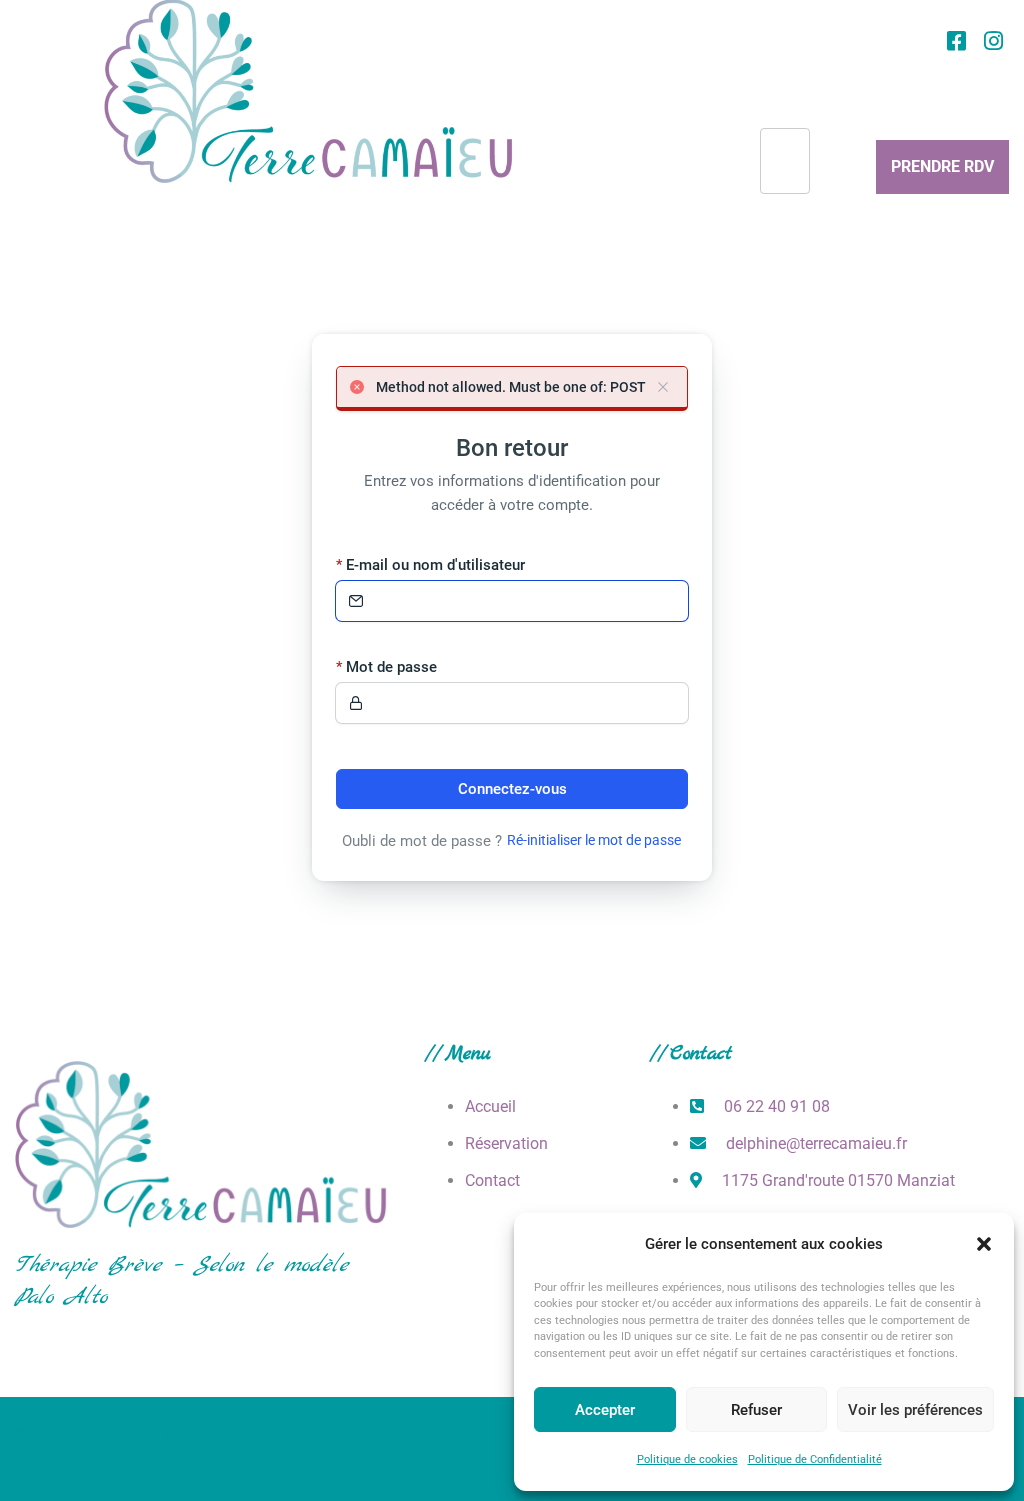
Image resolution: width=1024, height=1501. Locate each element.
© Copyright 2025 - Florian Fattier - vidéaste (173, 1432)
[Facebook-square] (956, 41)
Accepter (605, 1410)
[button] (984, 1244)
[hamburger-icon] (785, 161)
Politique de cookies (687, 1459)
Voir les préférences (915, 1410)
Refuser (756, 1410)
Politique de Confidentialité (815, 1459)
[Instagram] (993, 41)
